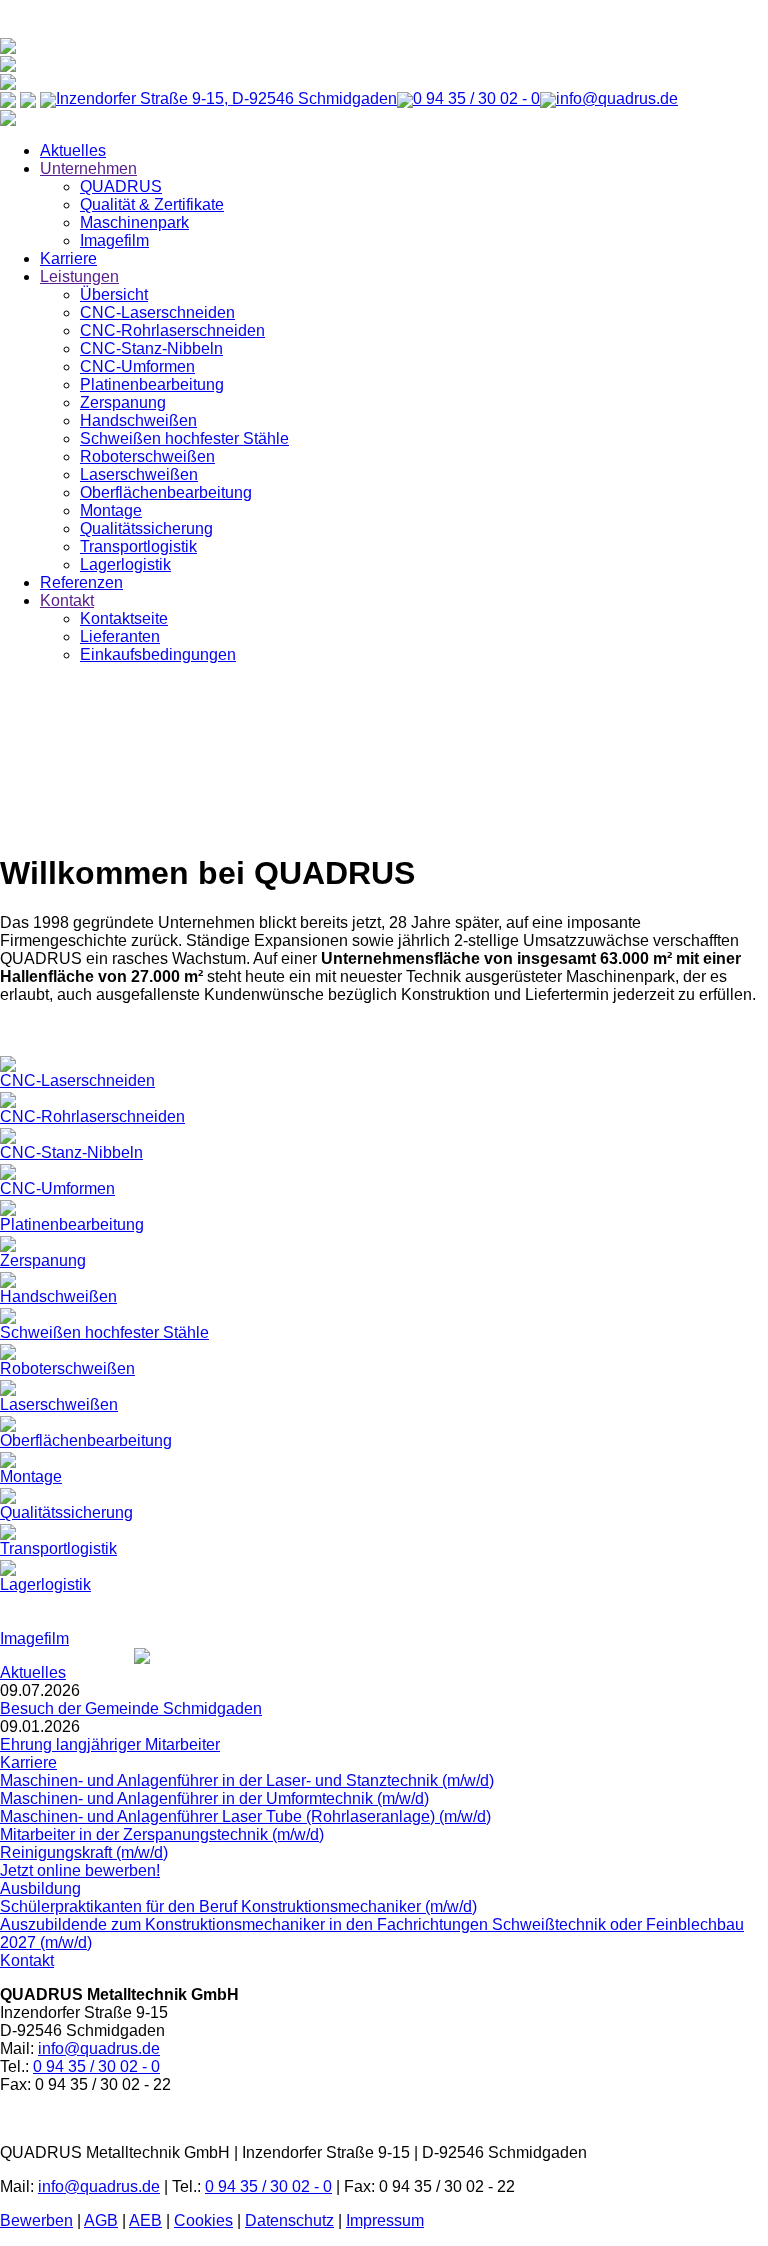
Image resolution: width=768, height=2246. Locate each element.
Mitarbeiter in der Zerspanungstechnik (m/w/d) (162, 1834)
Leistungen (79, 276)
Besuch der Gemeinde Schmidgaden (131, 1708)
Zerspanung (123, 402)
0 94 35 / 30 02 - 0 (96, 2066)
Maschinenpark (134, 222)
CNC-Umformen (137, 366)
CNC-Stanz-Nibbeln (151, 348)
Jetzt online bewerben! (80, 1870)
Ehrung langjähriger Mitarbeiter (110, 1744)
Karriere (68, 258)
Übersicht (114, 294)
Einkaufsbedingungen (158, 654)
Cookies (203, 2220)
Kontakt (67, 600)
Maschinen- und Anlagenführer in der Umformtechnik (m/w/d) (214, 1798)
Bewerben (36, 2220)
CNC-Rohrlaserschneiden (172, 330)
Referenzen (81, 582)
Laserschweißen (139, 474)
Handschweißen (138, 420)
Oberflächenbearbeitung (166, 492)
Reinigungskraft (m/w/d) (84, 1852)
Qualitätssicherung (146, 528)
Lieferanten (120, 636)
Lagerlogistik (125, 564)
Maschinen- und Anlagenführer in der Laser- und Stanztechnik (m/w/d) (247, 1780)
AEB (145, 2220)
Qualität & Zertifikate (152, 204)
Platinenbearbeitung (152, 384)
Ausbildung (40, 1888)
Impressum (385, 2220)
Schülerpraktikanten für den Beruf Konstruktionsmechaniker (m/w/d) (238, 1906)
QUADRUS (121, 186)
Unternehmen (88, 168)
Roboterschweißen (147, 456)
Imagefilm (114, 240)
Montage (111, 510)
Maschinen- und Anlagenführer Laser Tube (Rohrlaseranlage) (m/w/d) (245, 1816)
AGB (101, 2220)
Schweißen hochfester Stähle (184, 438)
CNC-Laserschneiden (157, 312)
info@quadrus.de (99, 2048)
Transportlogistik (138, 546)
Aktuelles (73, 150)
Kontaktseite (124, 618)
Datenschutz (289, 2220)
